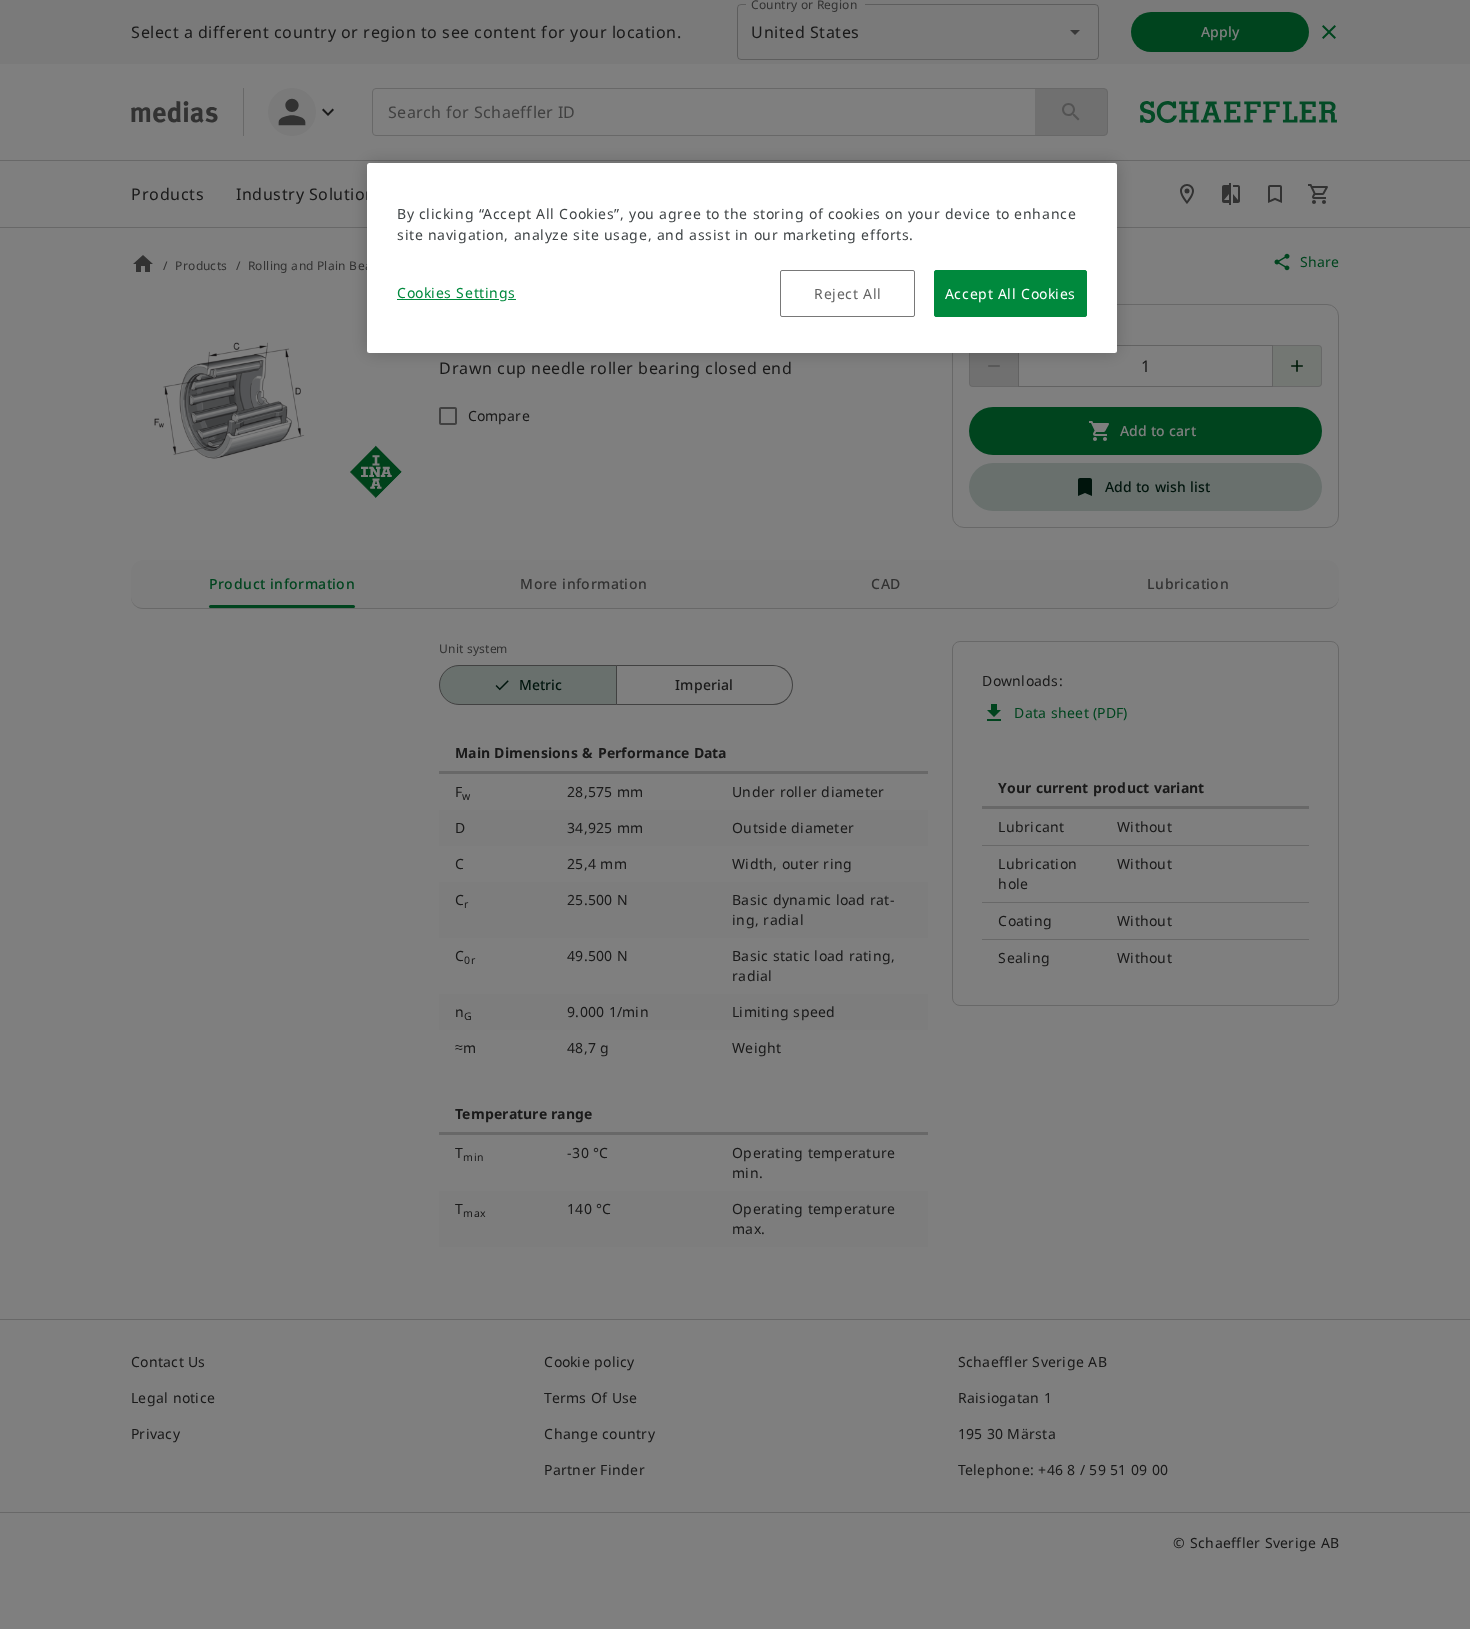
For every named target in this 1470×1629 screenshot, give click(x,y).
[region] (742, 258)
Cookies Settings (456, 292)
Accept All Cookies (1010, 293)
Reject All (848, 293)
